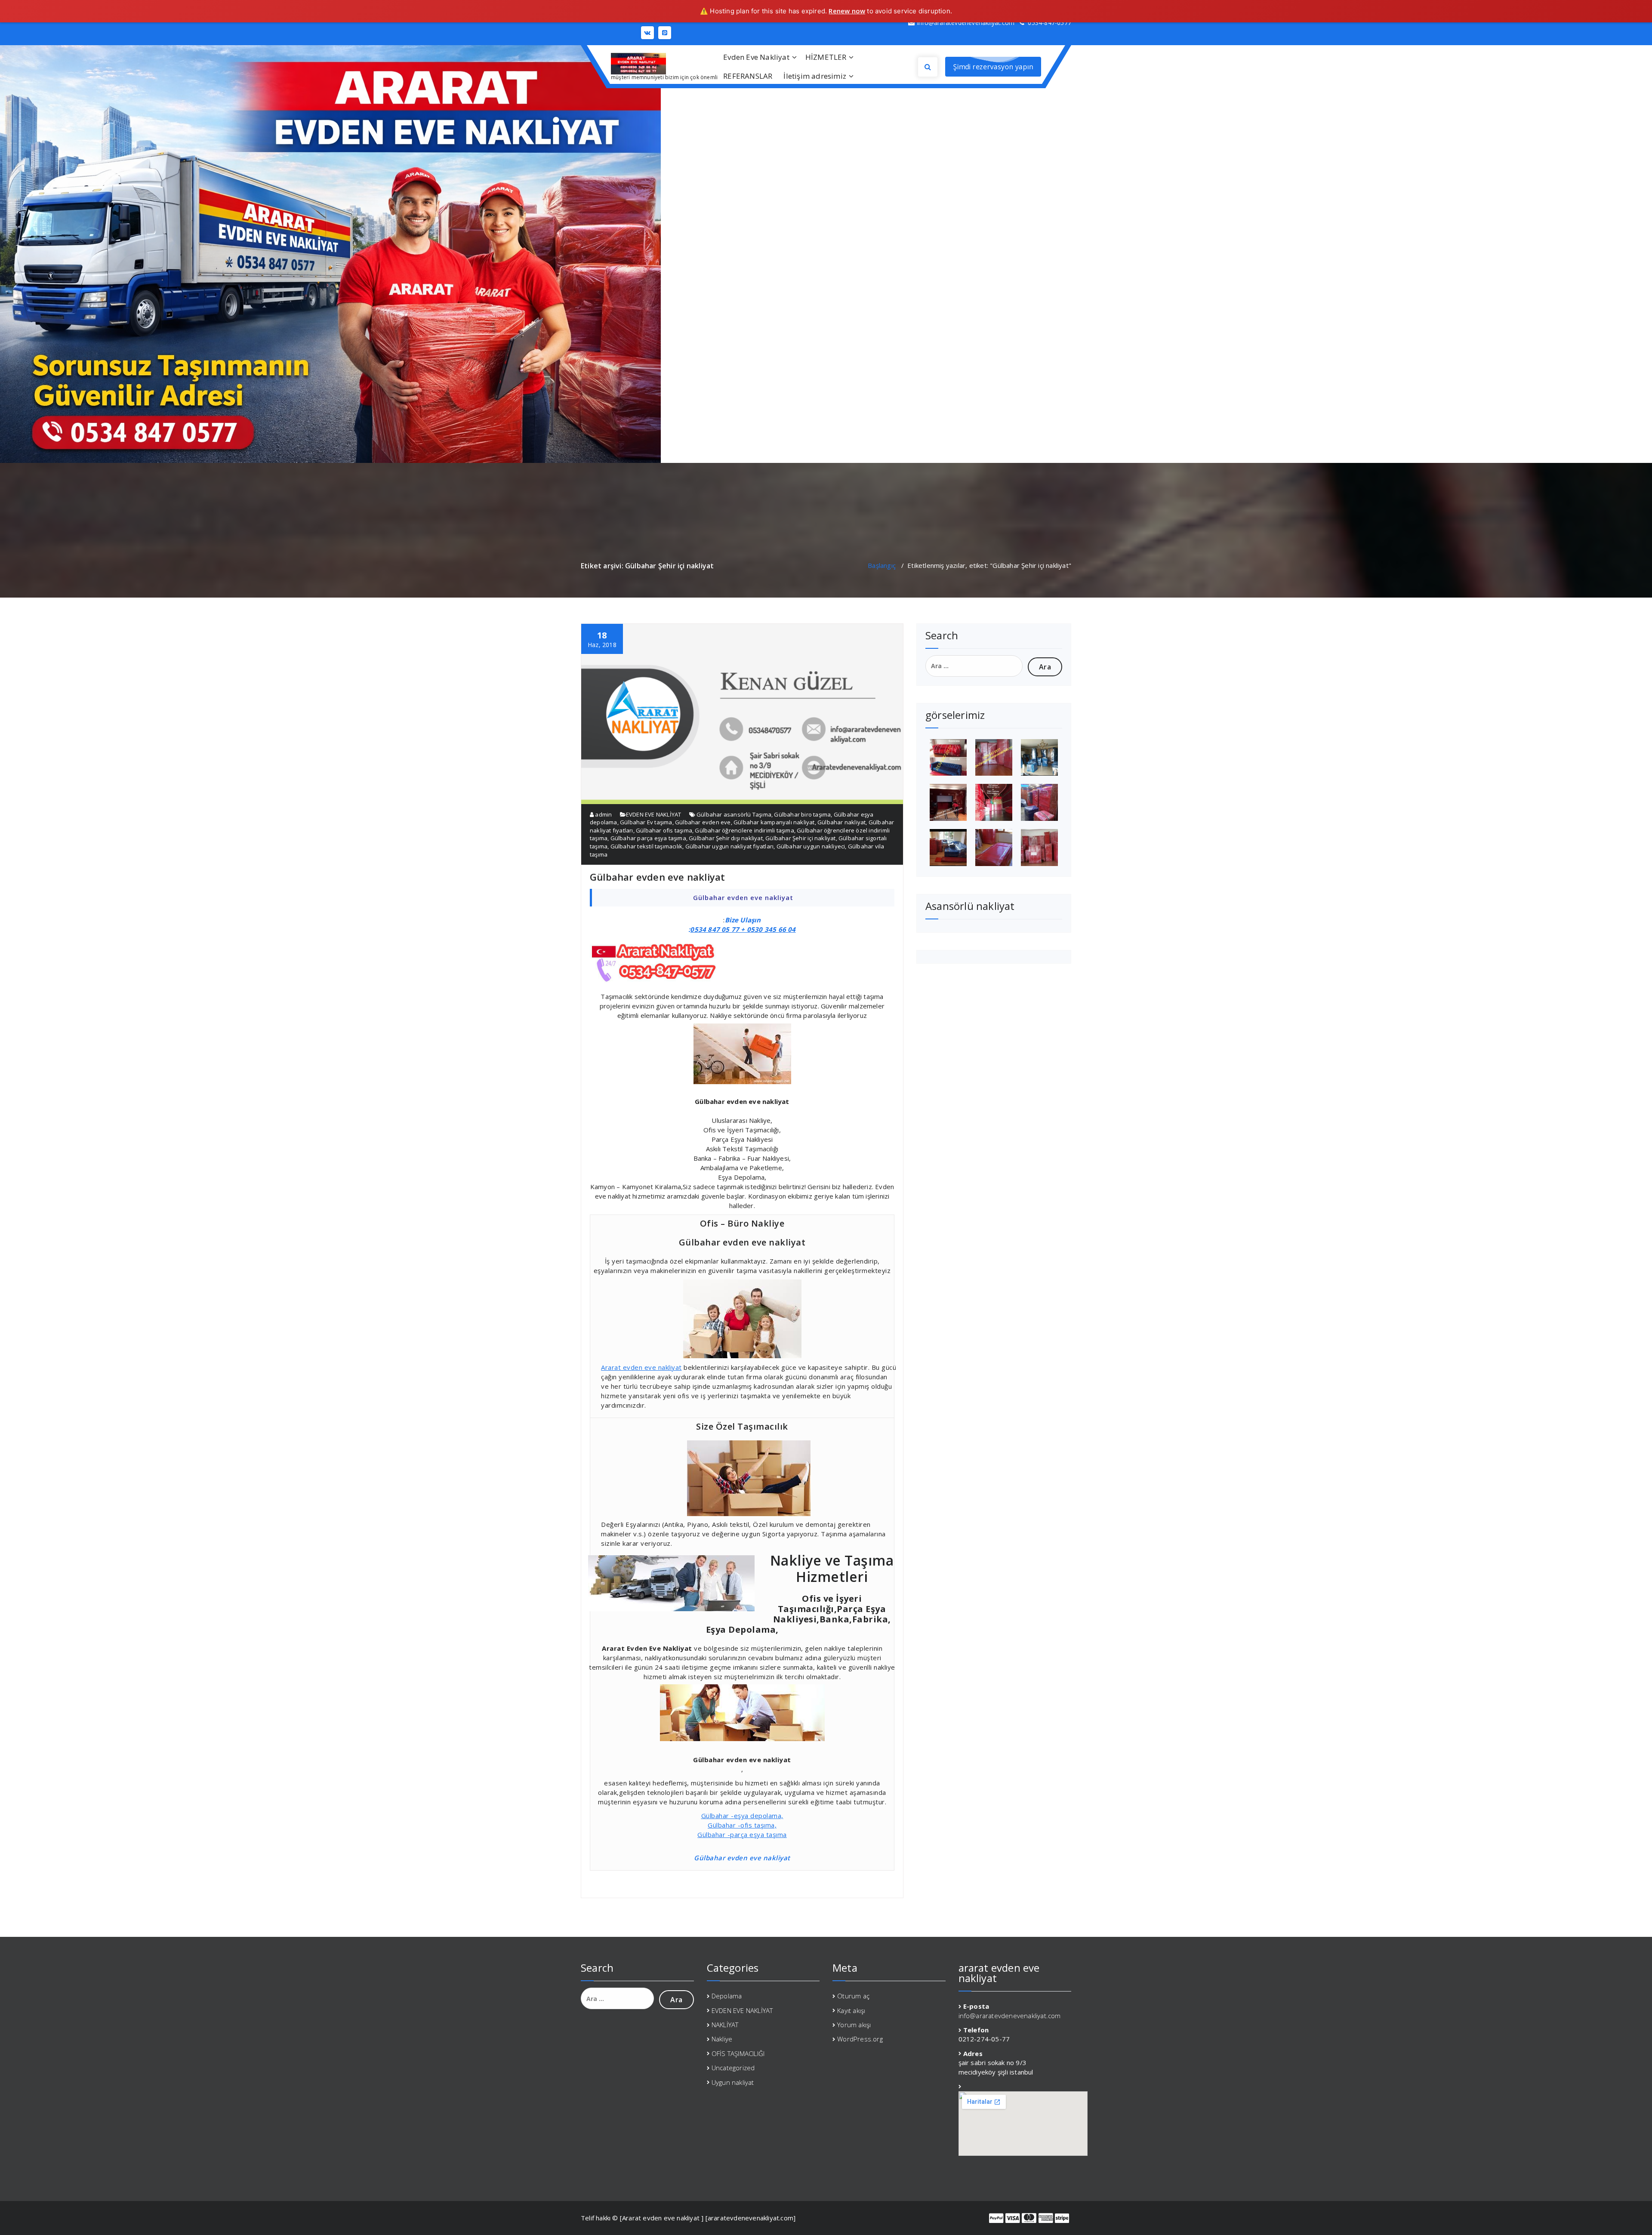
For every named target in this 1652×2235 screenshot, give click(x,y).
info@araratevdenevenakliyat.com (1010, 2016)
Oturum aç (853, 1996)
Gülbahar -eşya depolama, (742, 1816)
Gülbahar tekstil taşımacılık (647, 846)
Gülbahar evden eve (703, 822)
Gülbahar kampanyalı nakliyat (774, 822)
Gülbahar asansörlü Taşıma (734, 814)
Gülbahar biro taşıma (802, 814)
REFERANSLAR (748, 76)
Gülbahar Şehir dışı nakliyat (726, 838)
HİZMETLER (826, 57)
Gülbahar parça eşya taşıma (648, 838)
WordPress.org (860, 2039)
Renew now (847, 11)
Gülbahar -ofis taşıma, (742, 1825)
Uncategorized (733, 2068)
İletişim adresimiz (815, 76)
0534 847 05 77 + (718, 929)
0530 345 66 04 (771, 929)
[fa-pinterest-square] (665, 33)
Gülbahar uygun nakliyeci (811, 846)
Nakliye (722, 2039)
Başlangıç (882, 565)
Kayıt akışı (851, 2010)
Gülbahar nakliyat (841, 822)
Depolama (727, 1996)
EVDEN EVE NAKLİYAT (654, 814)
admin (603, 814)
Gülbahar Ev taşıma (646, 822)
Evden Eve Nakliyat (756, 57)
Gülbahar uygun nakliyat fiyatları (730, 846)
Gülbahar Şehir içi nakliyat (800, 838)
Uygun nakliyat (733, 2082)
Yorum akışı (854, 2025)
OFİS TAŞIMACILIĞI (738, 2053)
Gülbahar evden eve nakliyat (657, 877)
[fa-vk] (647, 33)
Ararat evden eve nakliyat (641, 1367)
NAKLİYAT (725, 2025)
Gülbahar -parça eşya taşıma (742, 1834)
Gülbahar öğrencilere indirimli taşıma (744, 830)
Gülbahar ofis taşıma (664, 830)
